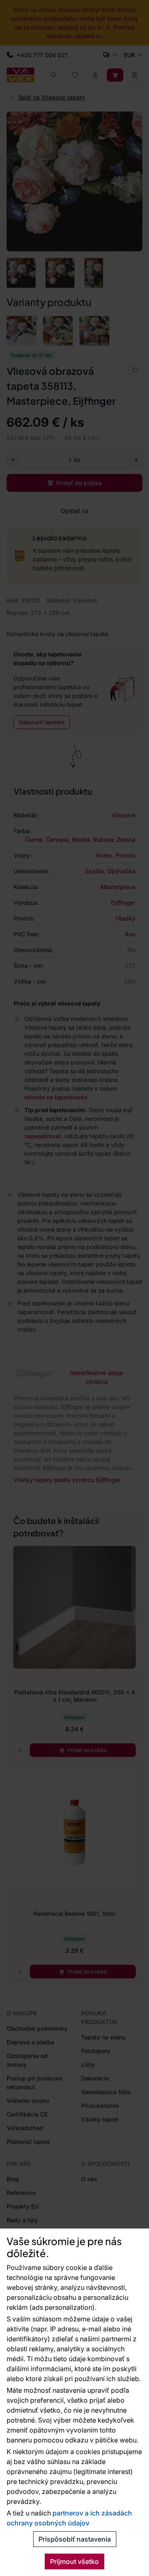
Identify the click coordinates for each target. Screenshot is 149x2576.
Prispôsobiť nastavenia (75, 2539)
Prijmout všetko (74, 2561)
